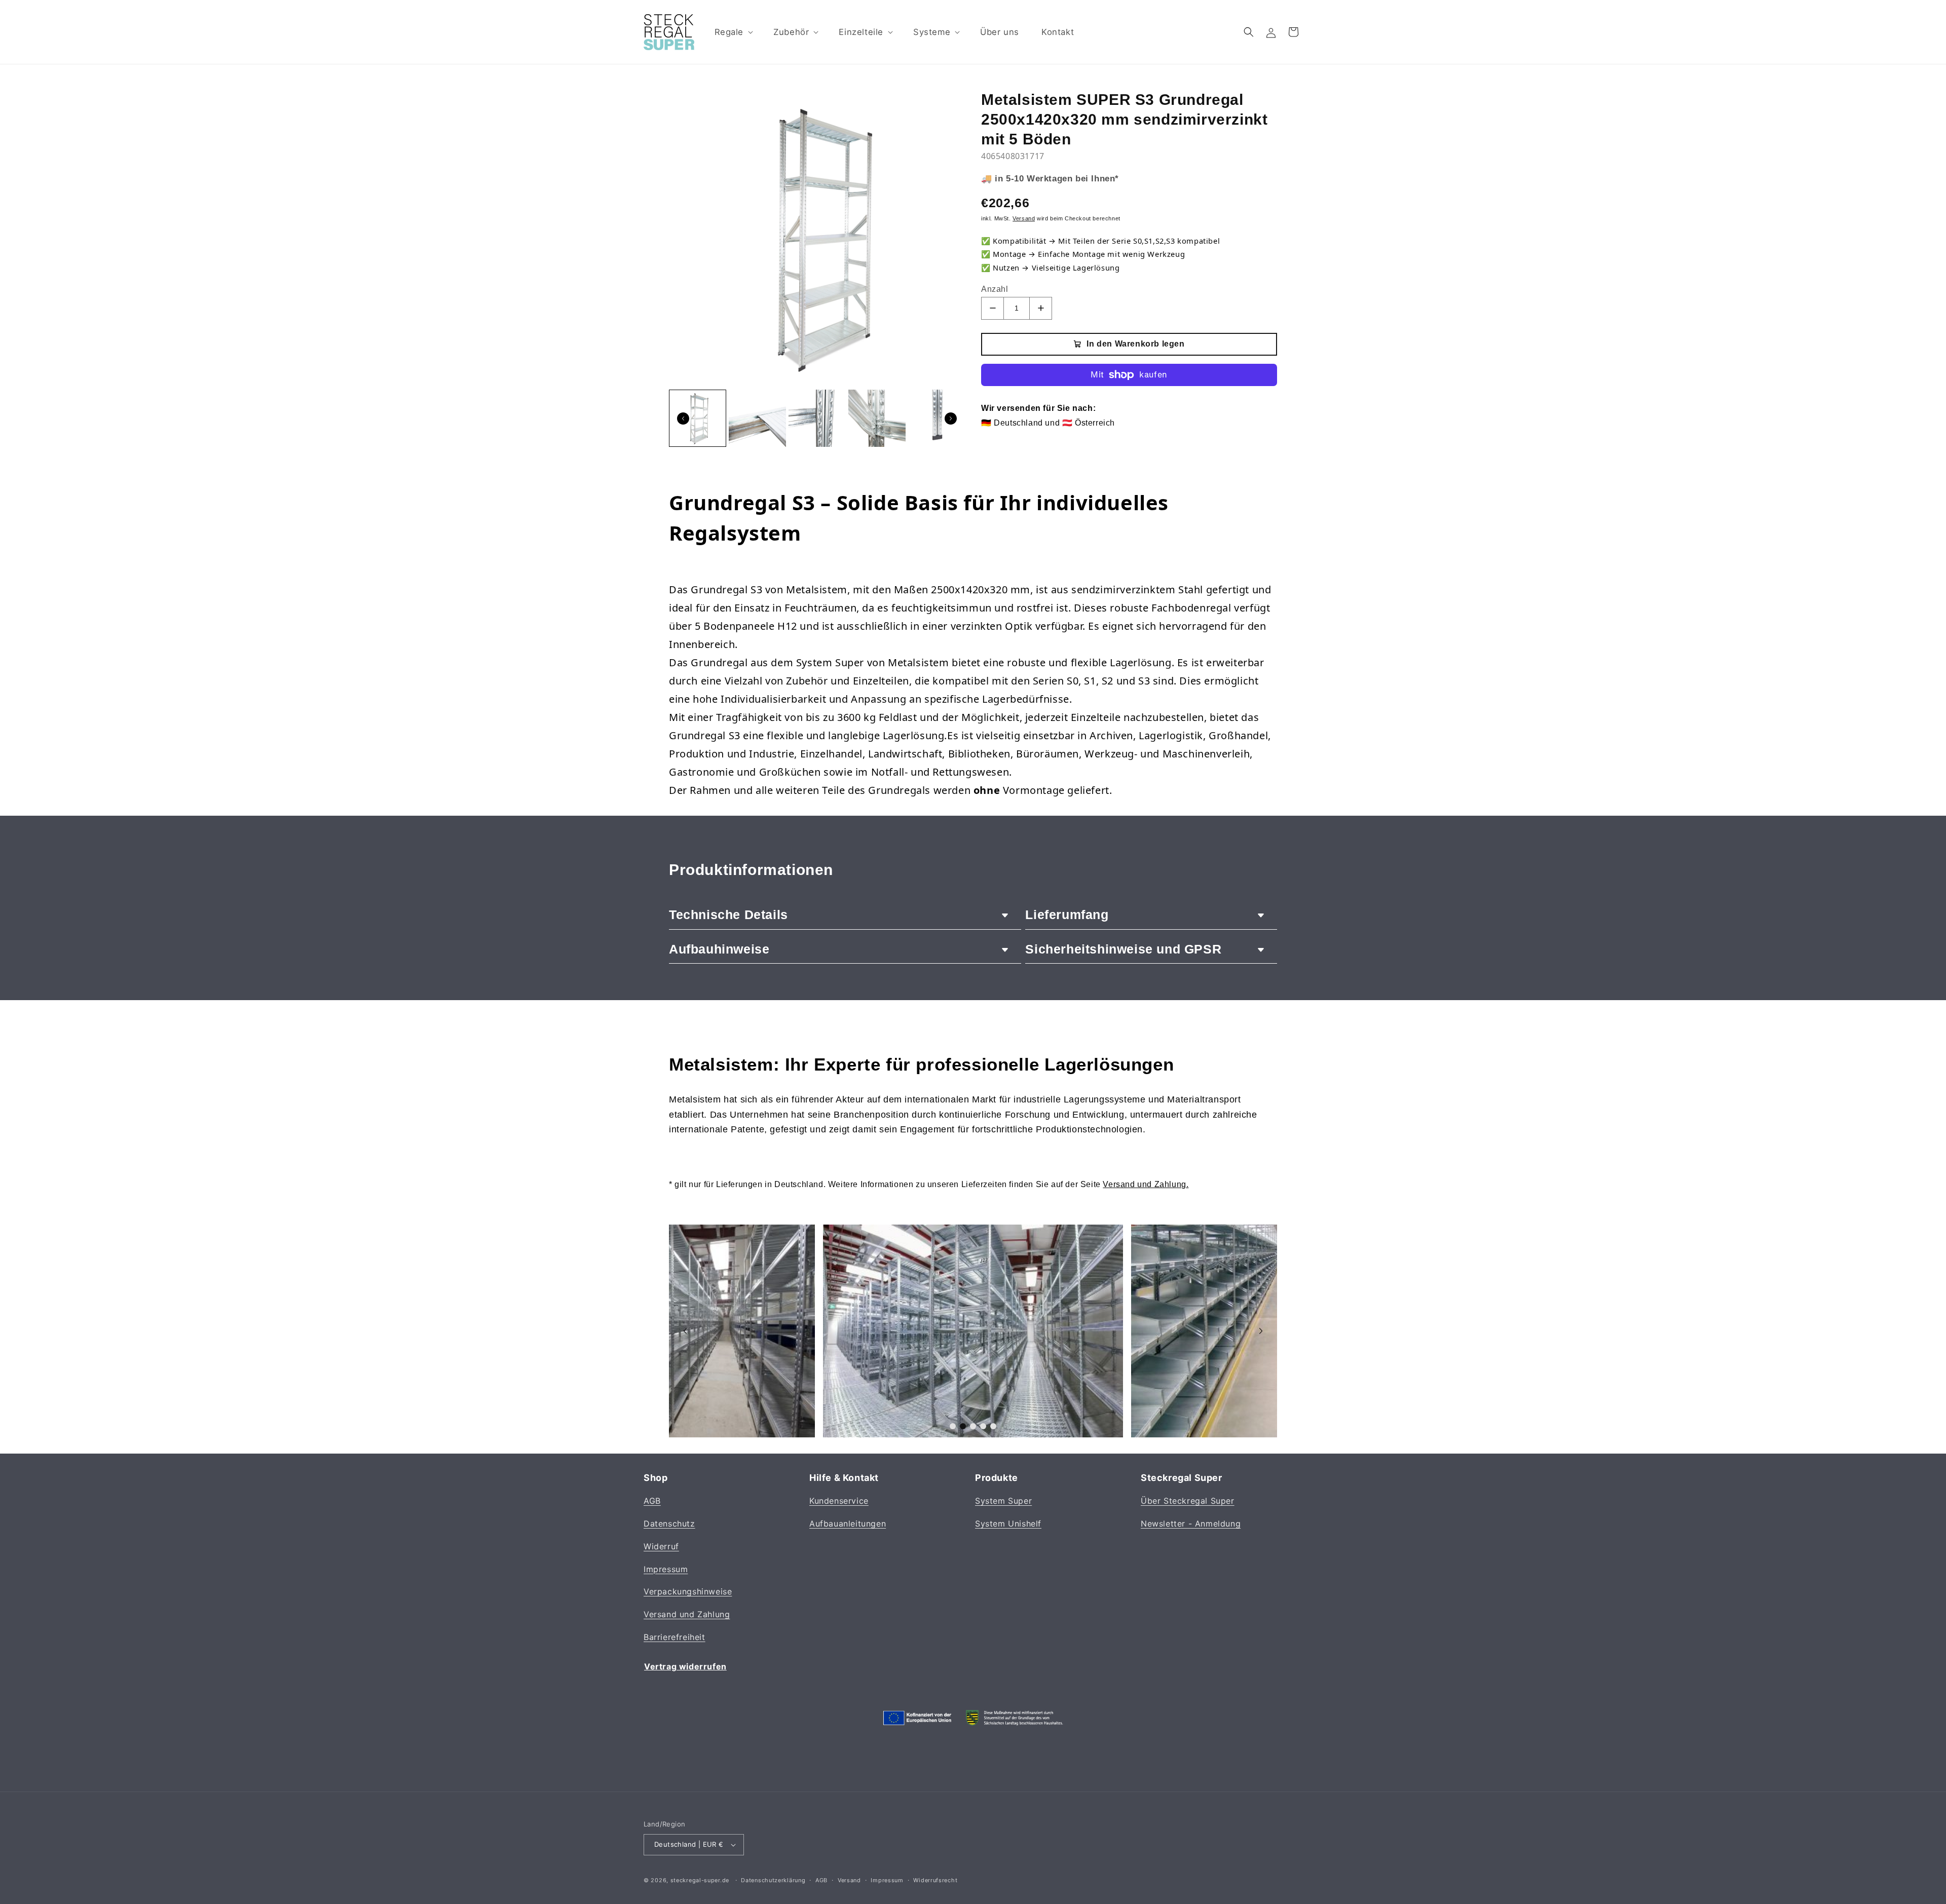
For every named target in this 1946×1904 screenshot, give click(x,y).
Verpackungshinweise (688, 1592)
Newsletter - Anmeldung (1191, 1524)
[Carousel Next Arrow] (951, 418)
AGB (652, 1501)
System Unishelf (1008, 1524)
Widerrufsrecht (935, 1880)
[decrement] (993, 308)
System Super (1003, 1501)
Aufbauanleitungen (848, 1524)
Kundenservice (839, 1501)
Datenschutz (669, 1524)
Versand (849, 1880)
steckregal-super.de (700, 1880)
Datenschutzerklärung (773, 1880)
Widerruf (661, 1546)
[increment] (1041, 308)
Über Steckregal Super (1188, 1501)
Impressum (666, 1569)
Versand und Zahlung (687, 1615)
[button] (733, 32)
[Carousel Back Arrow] (683, 418)
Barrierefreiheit (675, 1637)
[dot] (953, 1426)
